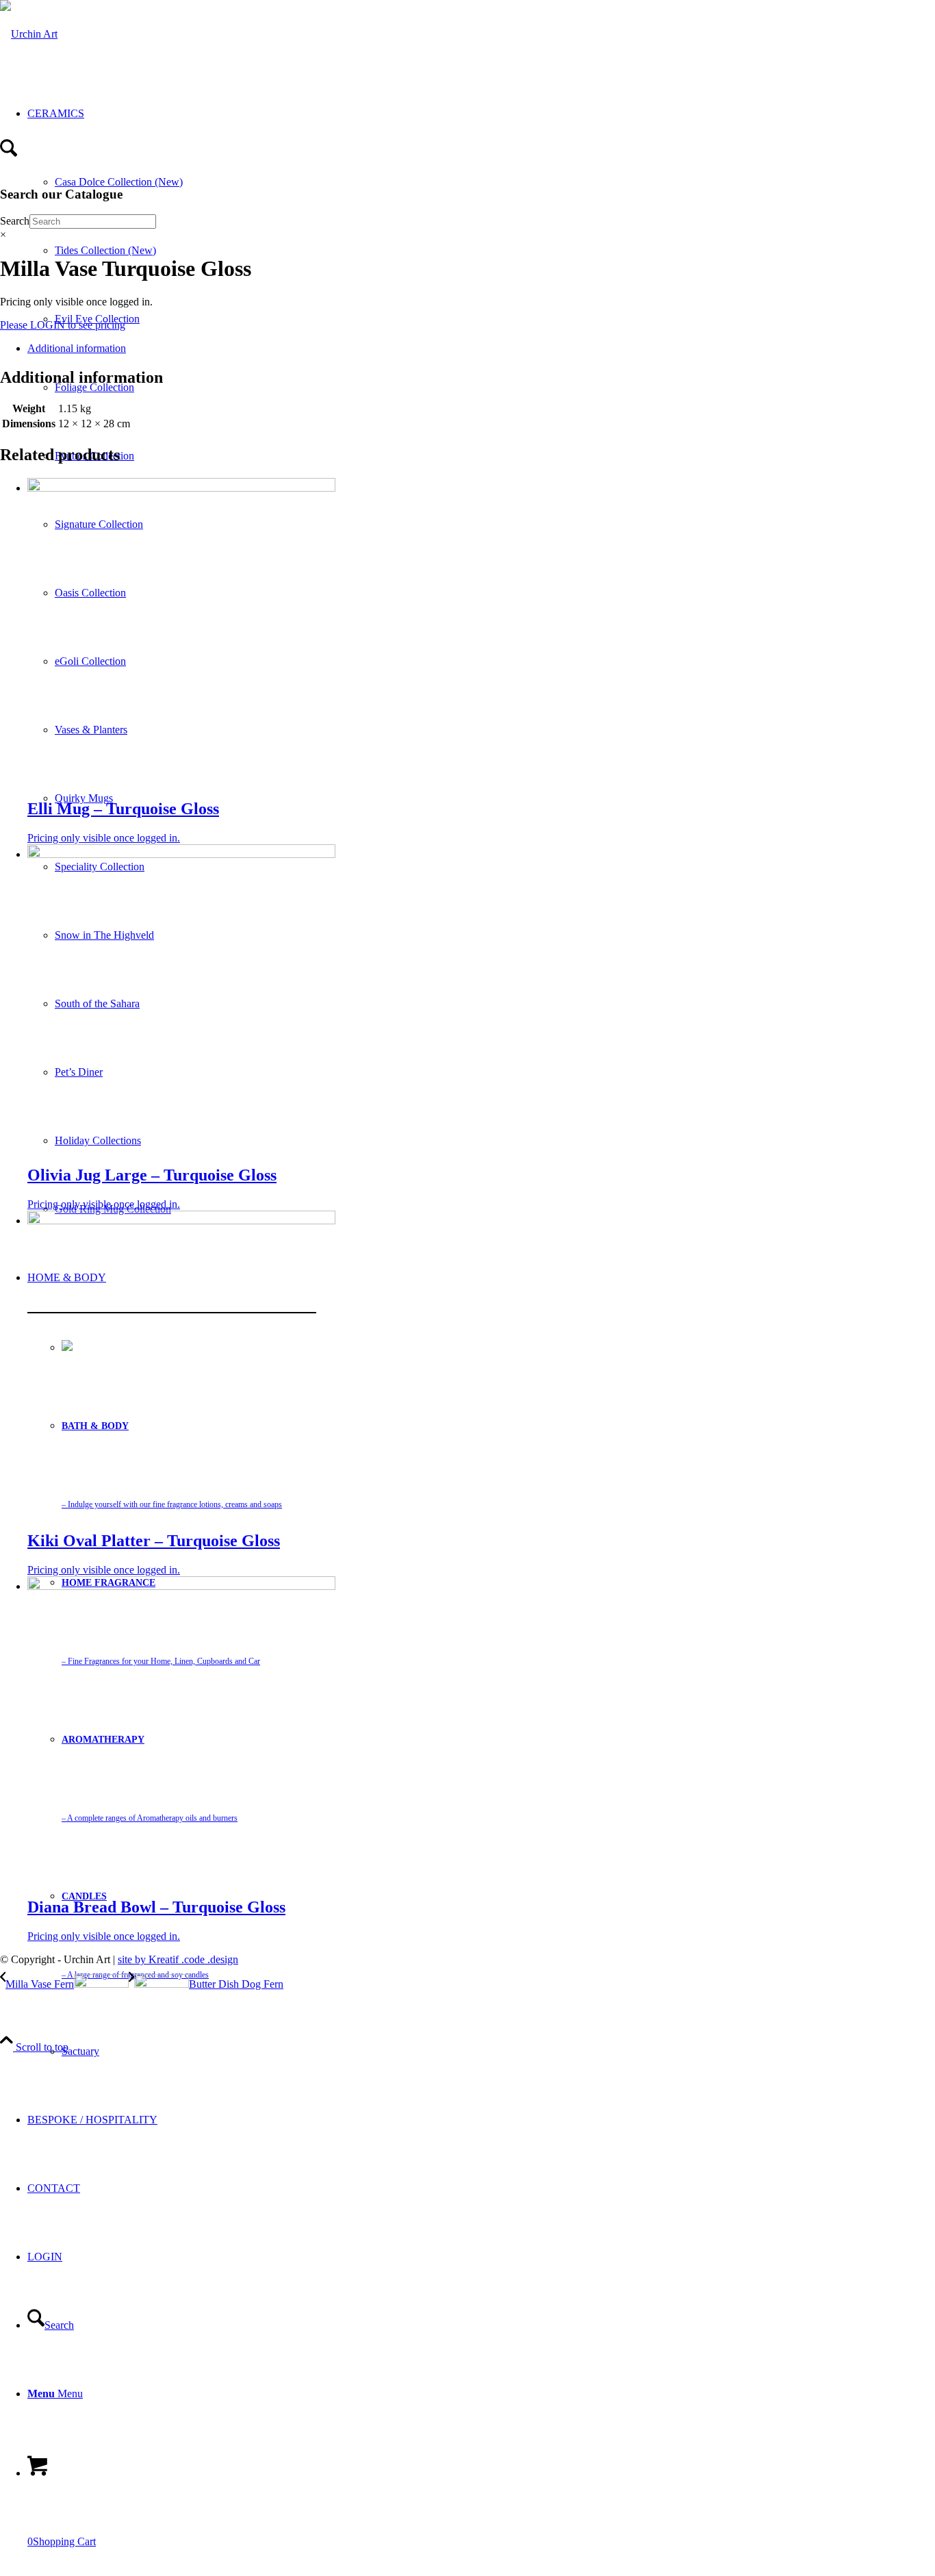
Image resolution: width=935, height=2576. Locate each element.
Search (15, 221)
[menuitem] (172, 2051)
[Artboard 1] (29, 34)
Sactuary (80, 2051)
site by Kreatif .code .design (178, 1959)
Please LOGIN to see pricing (63, 325)
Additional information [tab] (77, 348)
